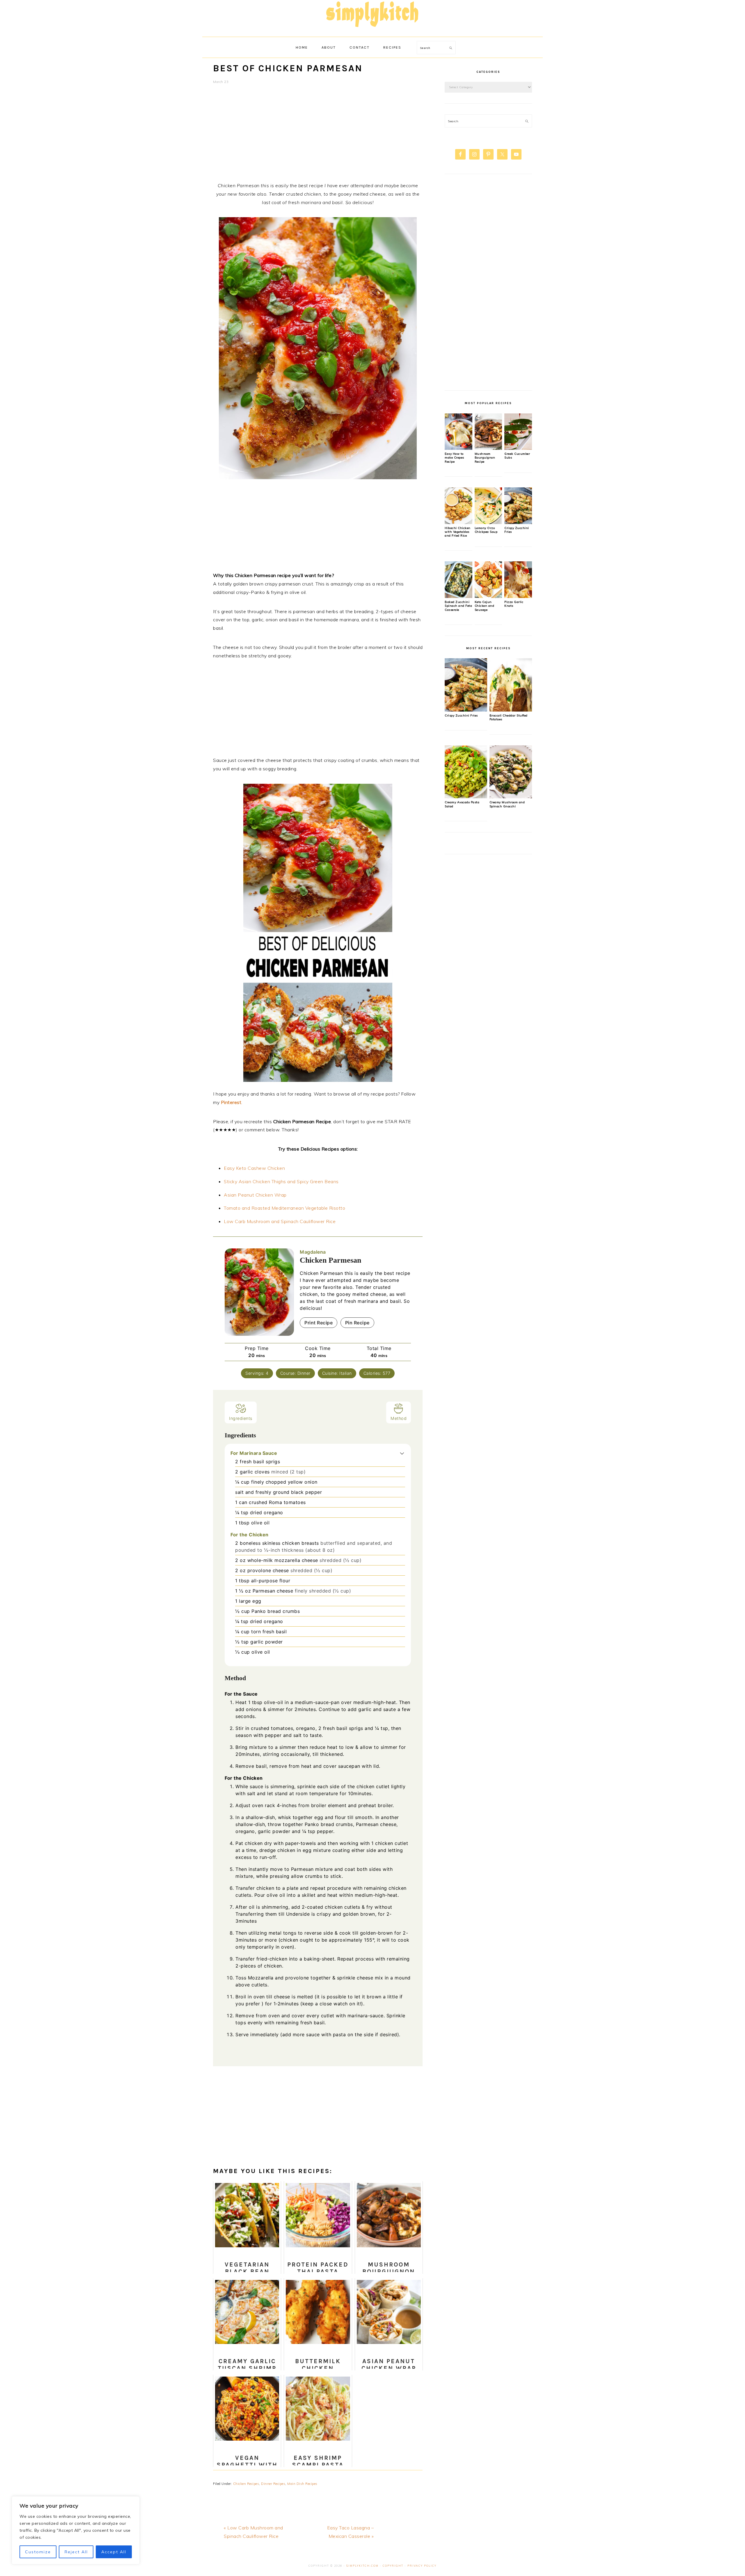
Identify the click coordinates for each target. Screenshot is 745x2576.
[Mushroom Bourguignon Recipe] (488, 448)
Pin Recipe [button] (357, 1323)
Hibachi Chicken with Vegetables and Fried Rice (458, 532)
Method (399, 1418)
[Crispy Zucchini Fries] (518, 523)
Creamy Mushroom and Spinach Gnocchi (507, 804)
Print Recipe (319, 1323)
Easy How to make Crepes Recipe (454, 458)
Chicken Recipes (246, 2484)
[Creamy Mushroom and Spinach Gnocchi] (511, 797)
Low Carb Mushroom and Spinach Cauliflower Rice (280, 1221)
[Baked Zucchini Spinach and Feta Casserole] (458, 597)
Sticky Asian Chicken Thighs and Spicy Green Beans (281, 1181)
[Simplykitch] (372, 30)
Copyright (393, 2566)
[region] (76, 2530)
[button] (402, 1453)
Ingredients (241, 1418)
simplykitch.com (362, 2566)
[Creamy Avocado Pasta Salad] (466, 797)
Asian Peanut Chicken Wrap (255, 1195)
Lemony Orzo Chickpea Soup (486, 530)
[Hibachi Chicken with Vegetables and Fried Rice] (458, 523)
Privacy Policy (422, 2566)
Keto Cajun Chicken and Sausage (485, 606)
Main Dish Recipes (302, 2484)
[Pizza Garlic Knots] (518, 597)
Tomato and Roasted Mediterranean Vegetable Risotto (284, 1208)
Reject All (76, 2552)
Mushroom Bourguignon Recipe (485, 458)
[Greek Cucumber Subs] (518, 448)
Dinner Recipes (273, 2484)
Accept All (114, 2552)
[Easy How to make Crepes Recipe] (458, 448)
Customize (38, 2552)
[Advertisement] (318, 137)
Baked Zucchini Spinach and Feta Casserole (458, 606)
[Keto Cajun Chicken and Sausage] (488, 597)
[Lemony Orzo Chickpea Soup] (488, 523)
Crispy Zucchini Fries (461, 715)
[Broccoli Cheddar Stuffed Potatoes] (511, 710)
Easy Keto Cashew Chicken (254, 1168)
